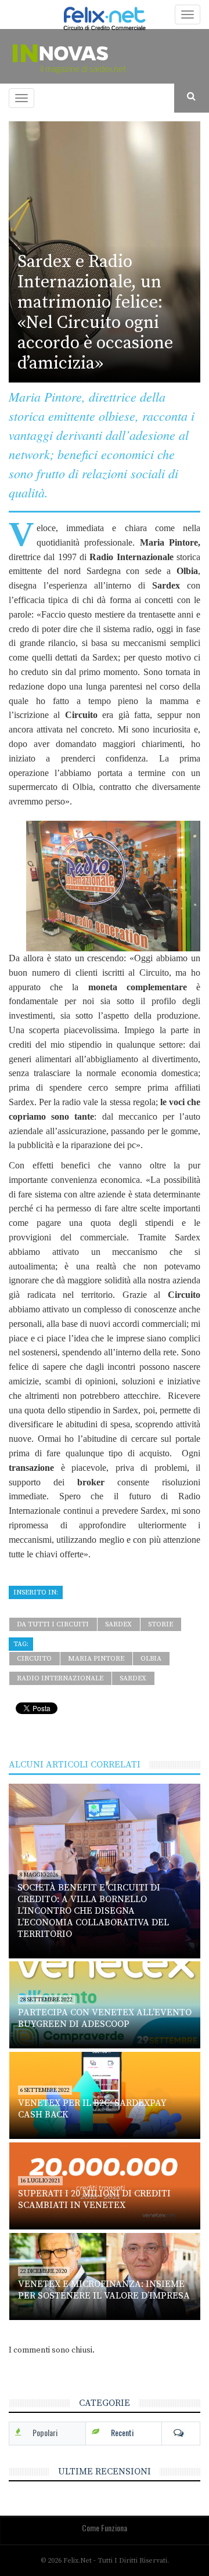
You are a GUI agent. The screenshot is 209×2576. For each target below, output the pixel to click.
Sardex (118, 1624)
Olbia (151, 1659)
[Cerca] (192, 97)
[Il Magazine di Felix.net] (105, 56)
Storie (161, 1624)
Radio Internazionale (60, 1678)
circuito (34, 1659)
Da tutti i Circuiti (53, 1624)
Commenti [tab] (181, 2433)
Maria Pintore (96, 1659)
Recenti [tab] (122, 2432)
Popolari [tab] (45, 2432)
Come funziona (105, 2528)
